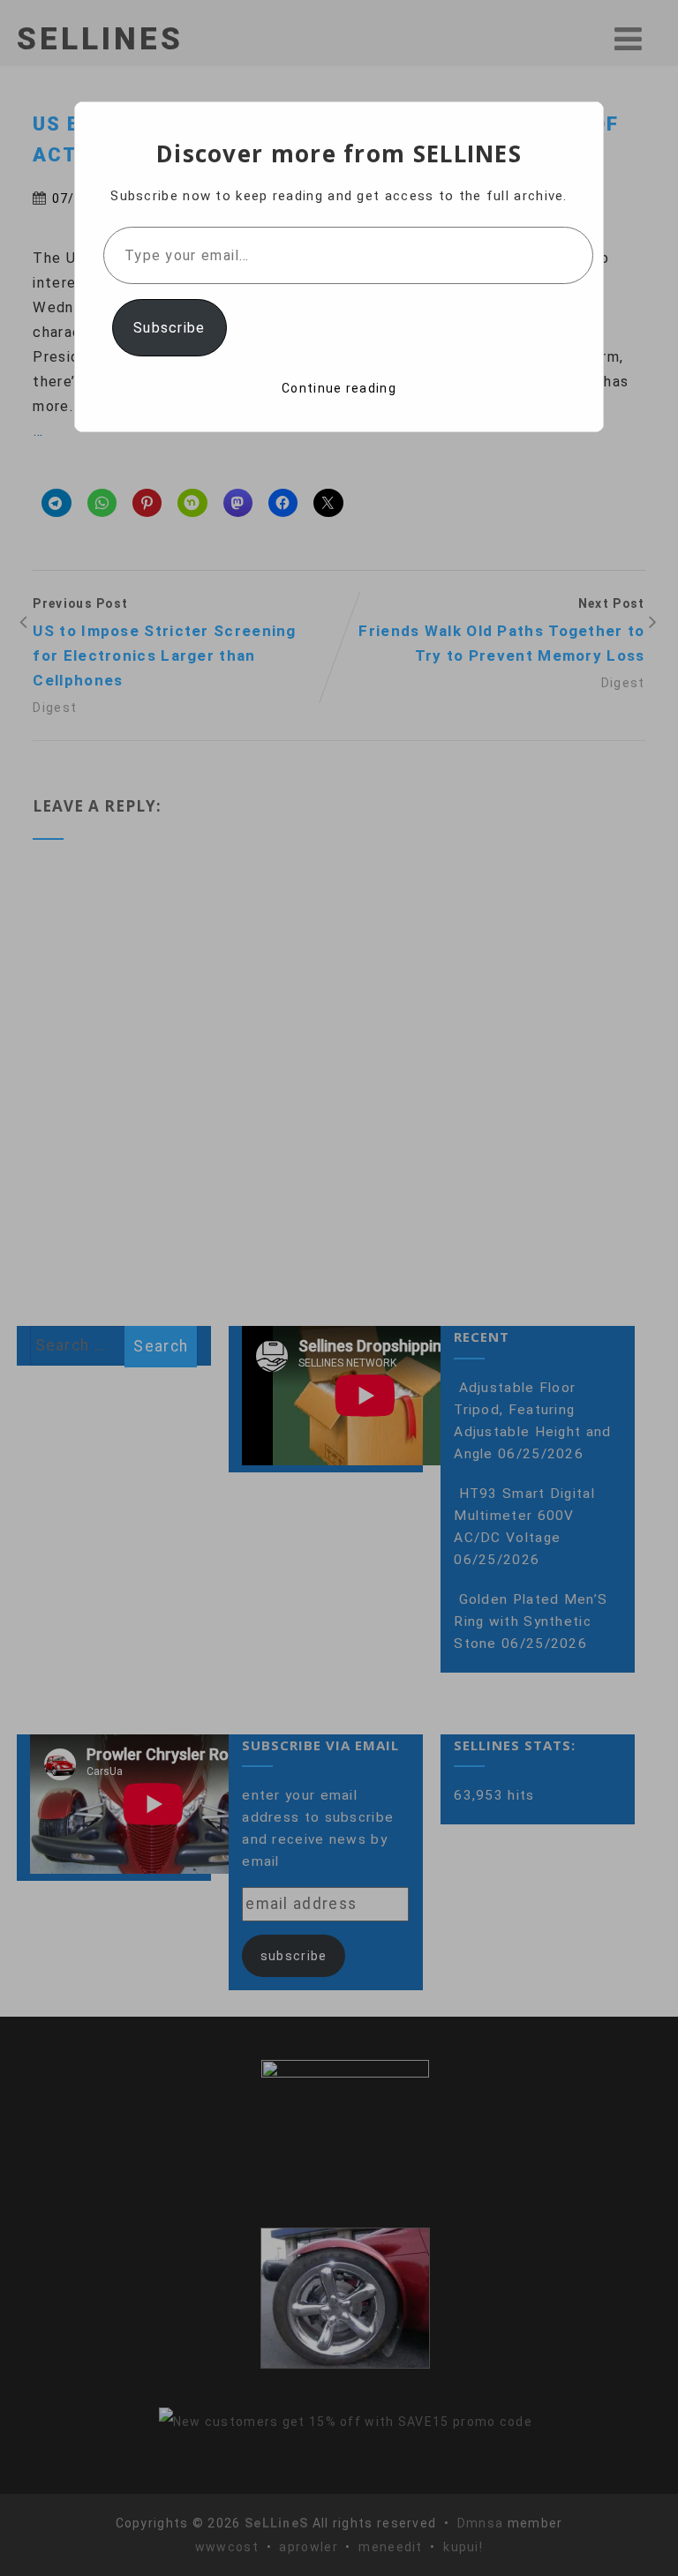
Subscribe (169, 328)
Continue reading (339, 388)
